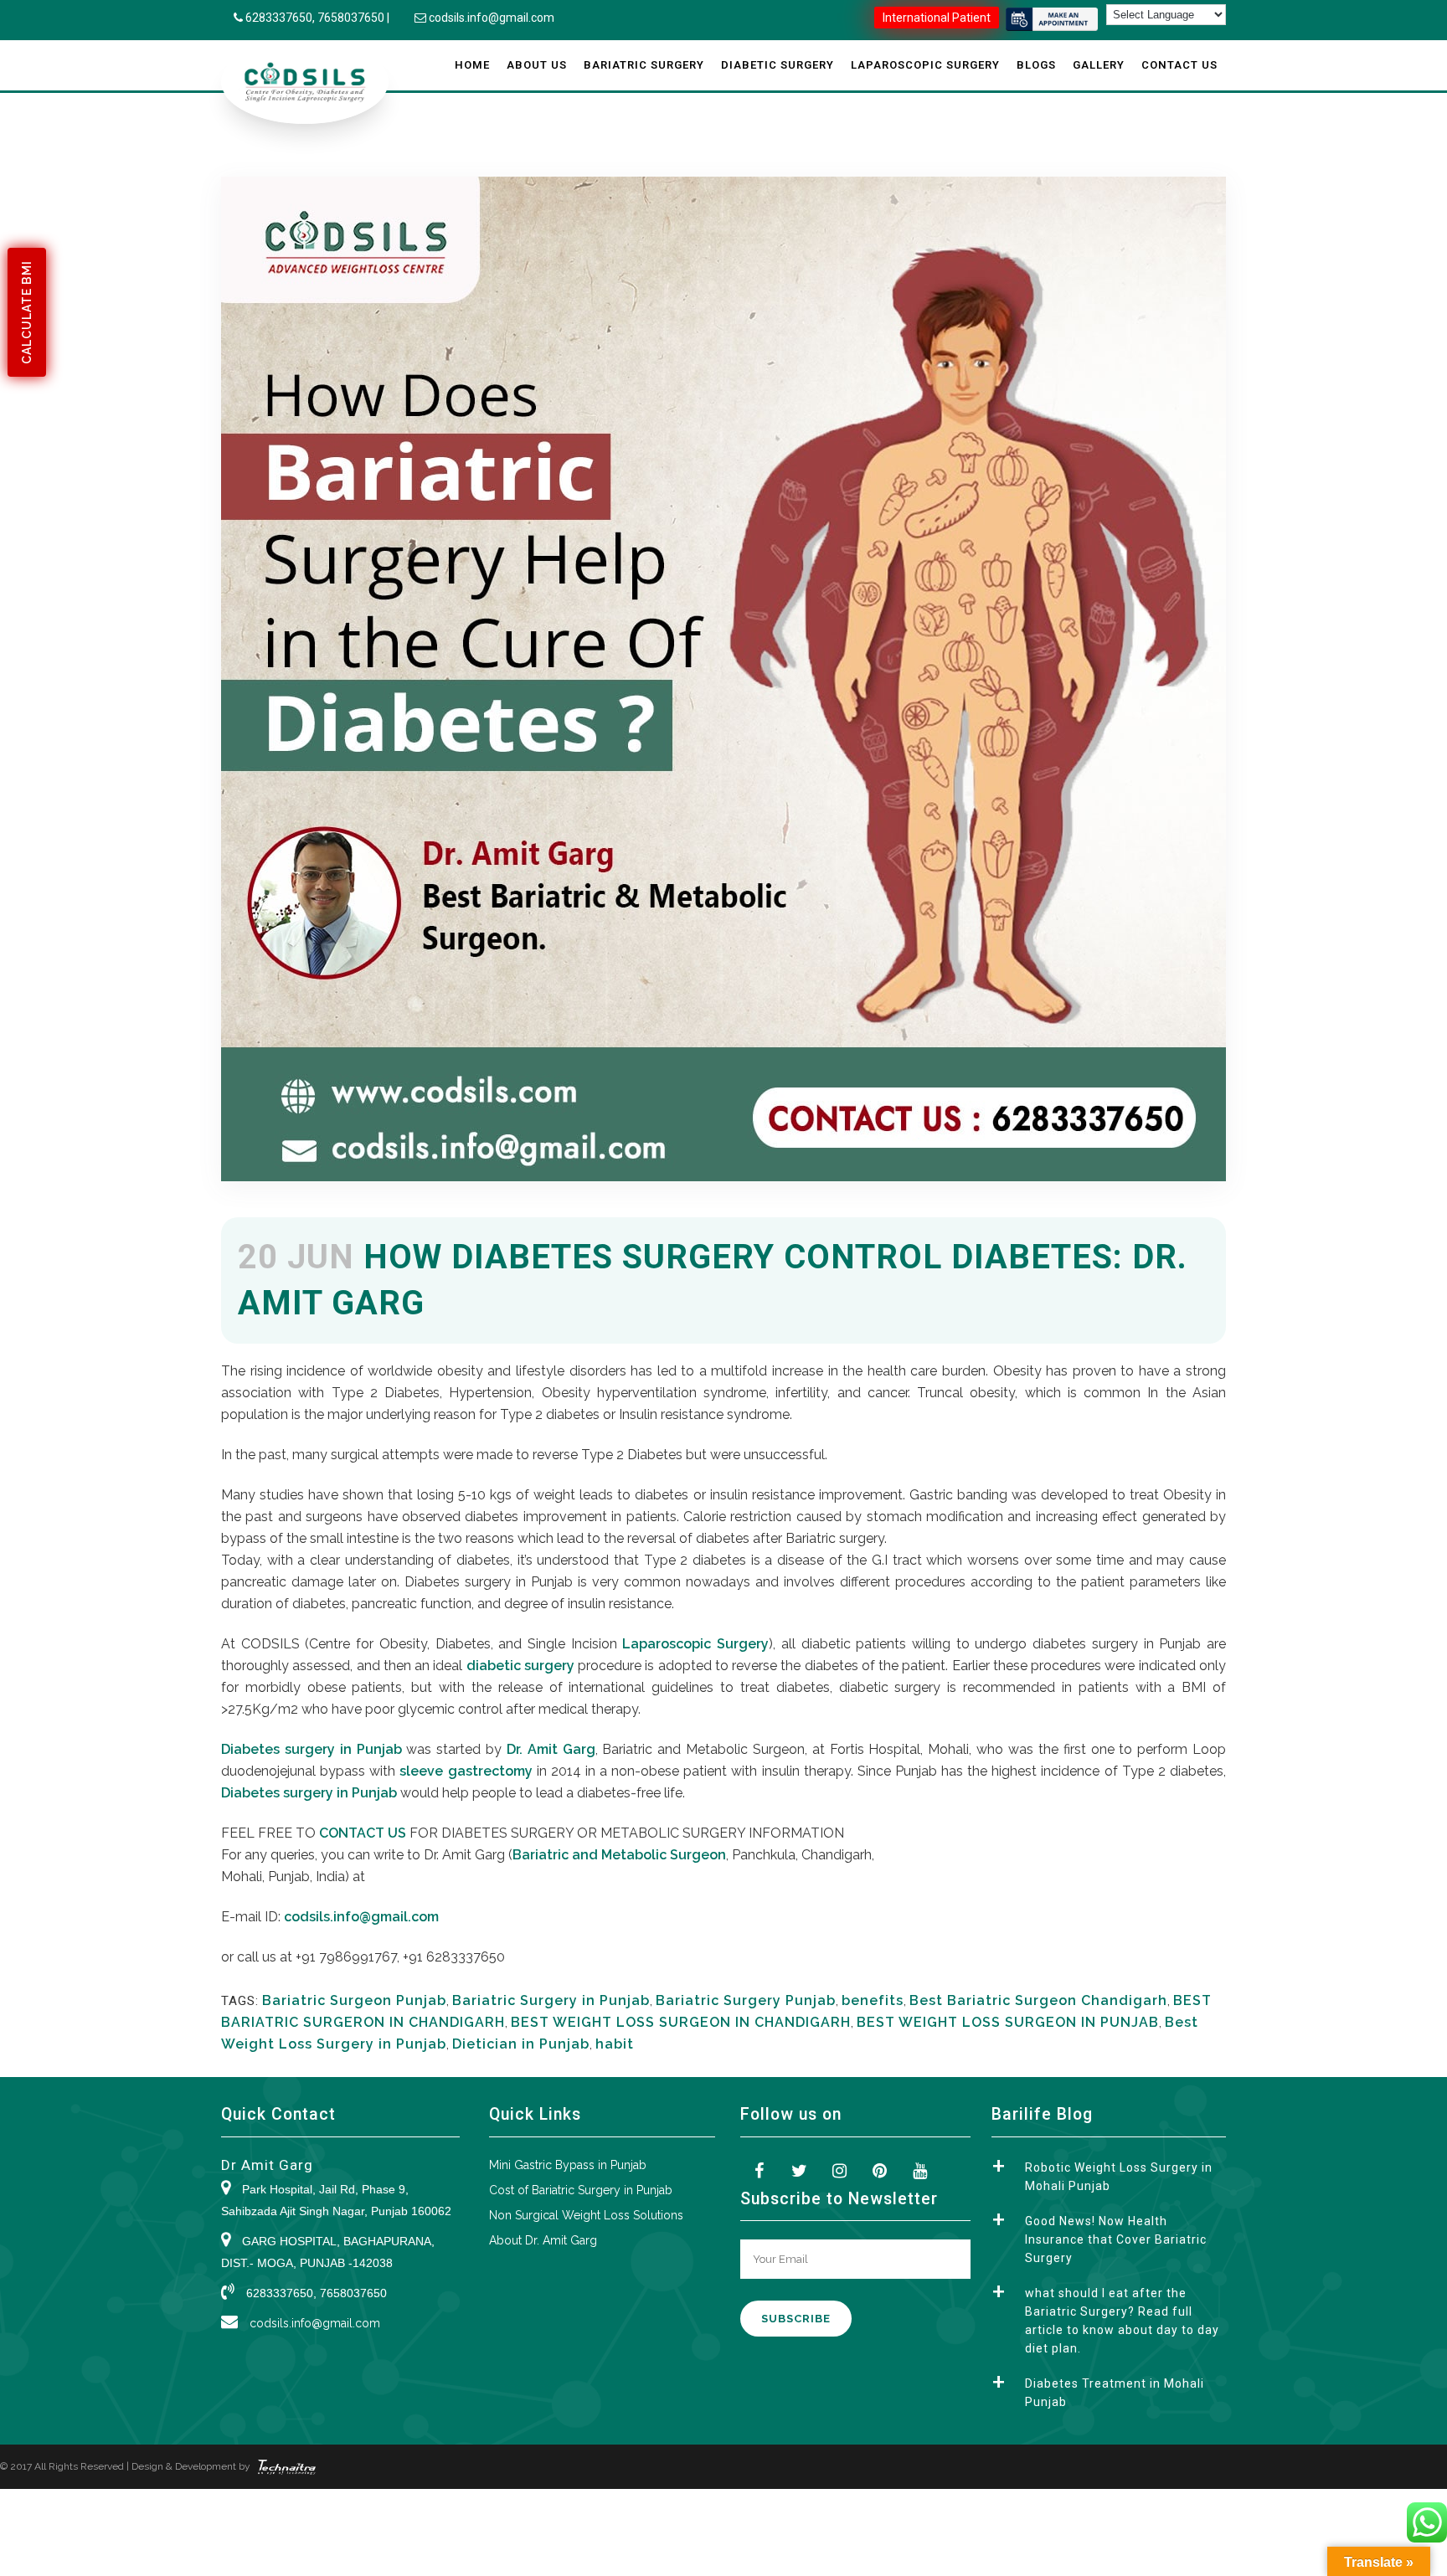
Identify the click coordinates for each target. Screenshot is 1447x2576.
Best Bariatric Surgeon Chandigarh (1038, 2000)
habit (615, 2044)
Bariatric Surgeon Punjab (354, 2000)
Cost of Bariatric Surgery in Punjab (581, 2190)
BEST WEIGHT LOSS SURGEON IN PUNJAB (1008, 2022)
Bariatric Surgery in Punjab (551, 2000)
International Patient (937, 18)
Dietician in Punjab (521, 2044)
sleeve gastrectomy (468, 1771)
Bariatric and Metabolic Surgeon (619, 1855)
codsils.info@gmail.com (492, 18)
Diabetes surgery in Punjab (312, 1749)
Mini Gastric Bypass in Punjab (568, 2165)
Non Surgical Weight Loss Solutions (586, 2215)
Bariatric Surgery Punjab (746, 2000)
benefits (873, 2000)
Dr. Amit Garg (548, 1749)
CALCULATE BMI (27, 312)
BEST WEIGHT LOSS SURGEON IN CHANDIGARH (681, 2022)
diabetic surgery (520, 1666)
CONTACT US (363, 1833)
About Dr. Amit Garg (543, 2240)
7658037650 (351, 18)
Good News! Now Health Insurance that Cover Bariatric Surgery (1116, 2239)
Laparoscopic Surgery (695, 1644)
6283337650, (281, 18)
